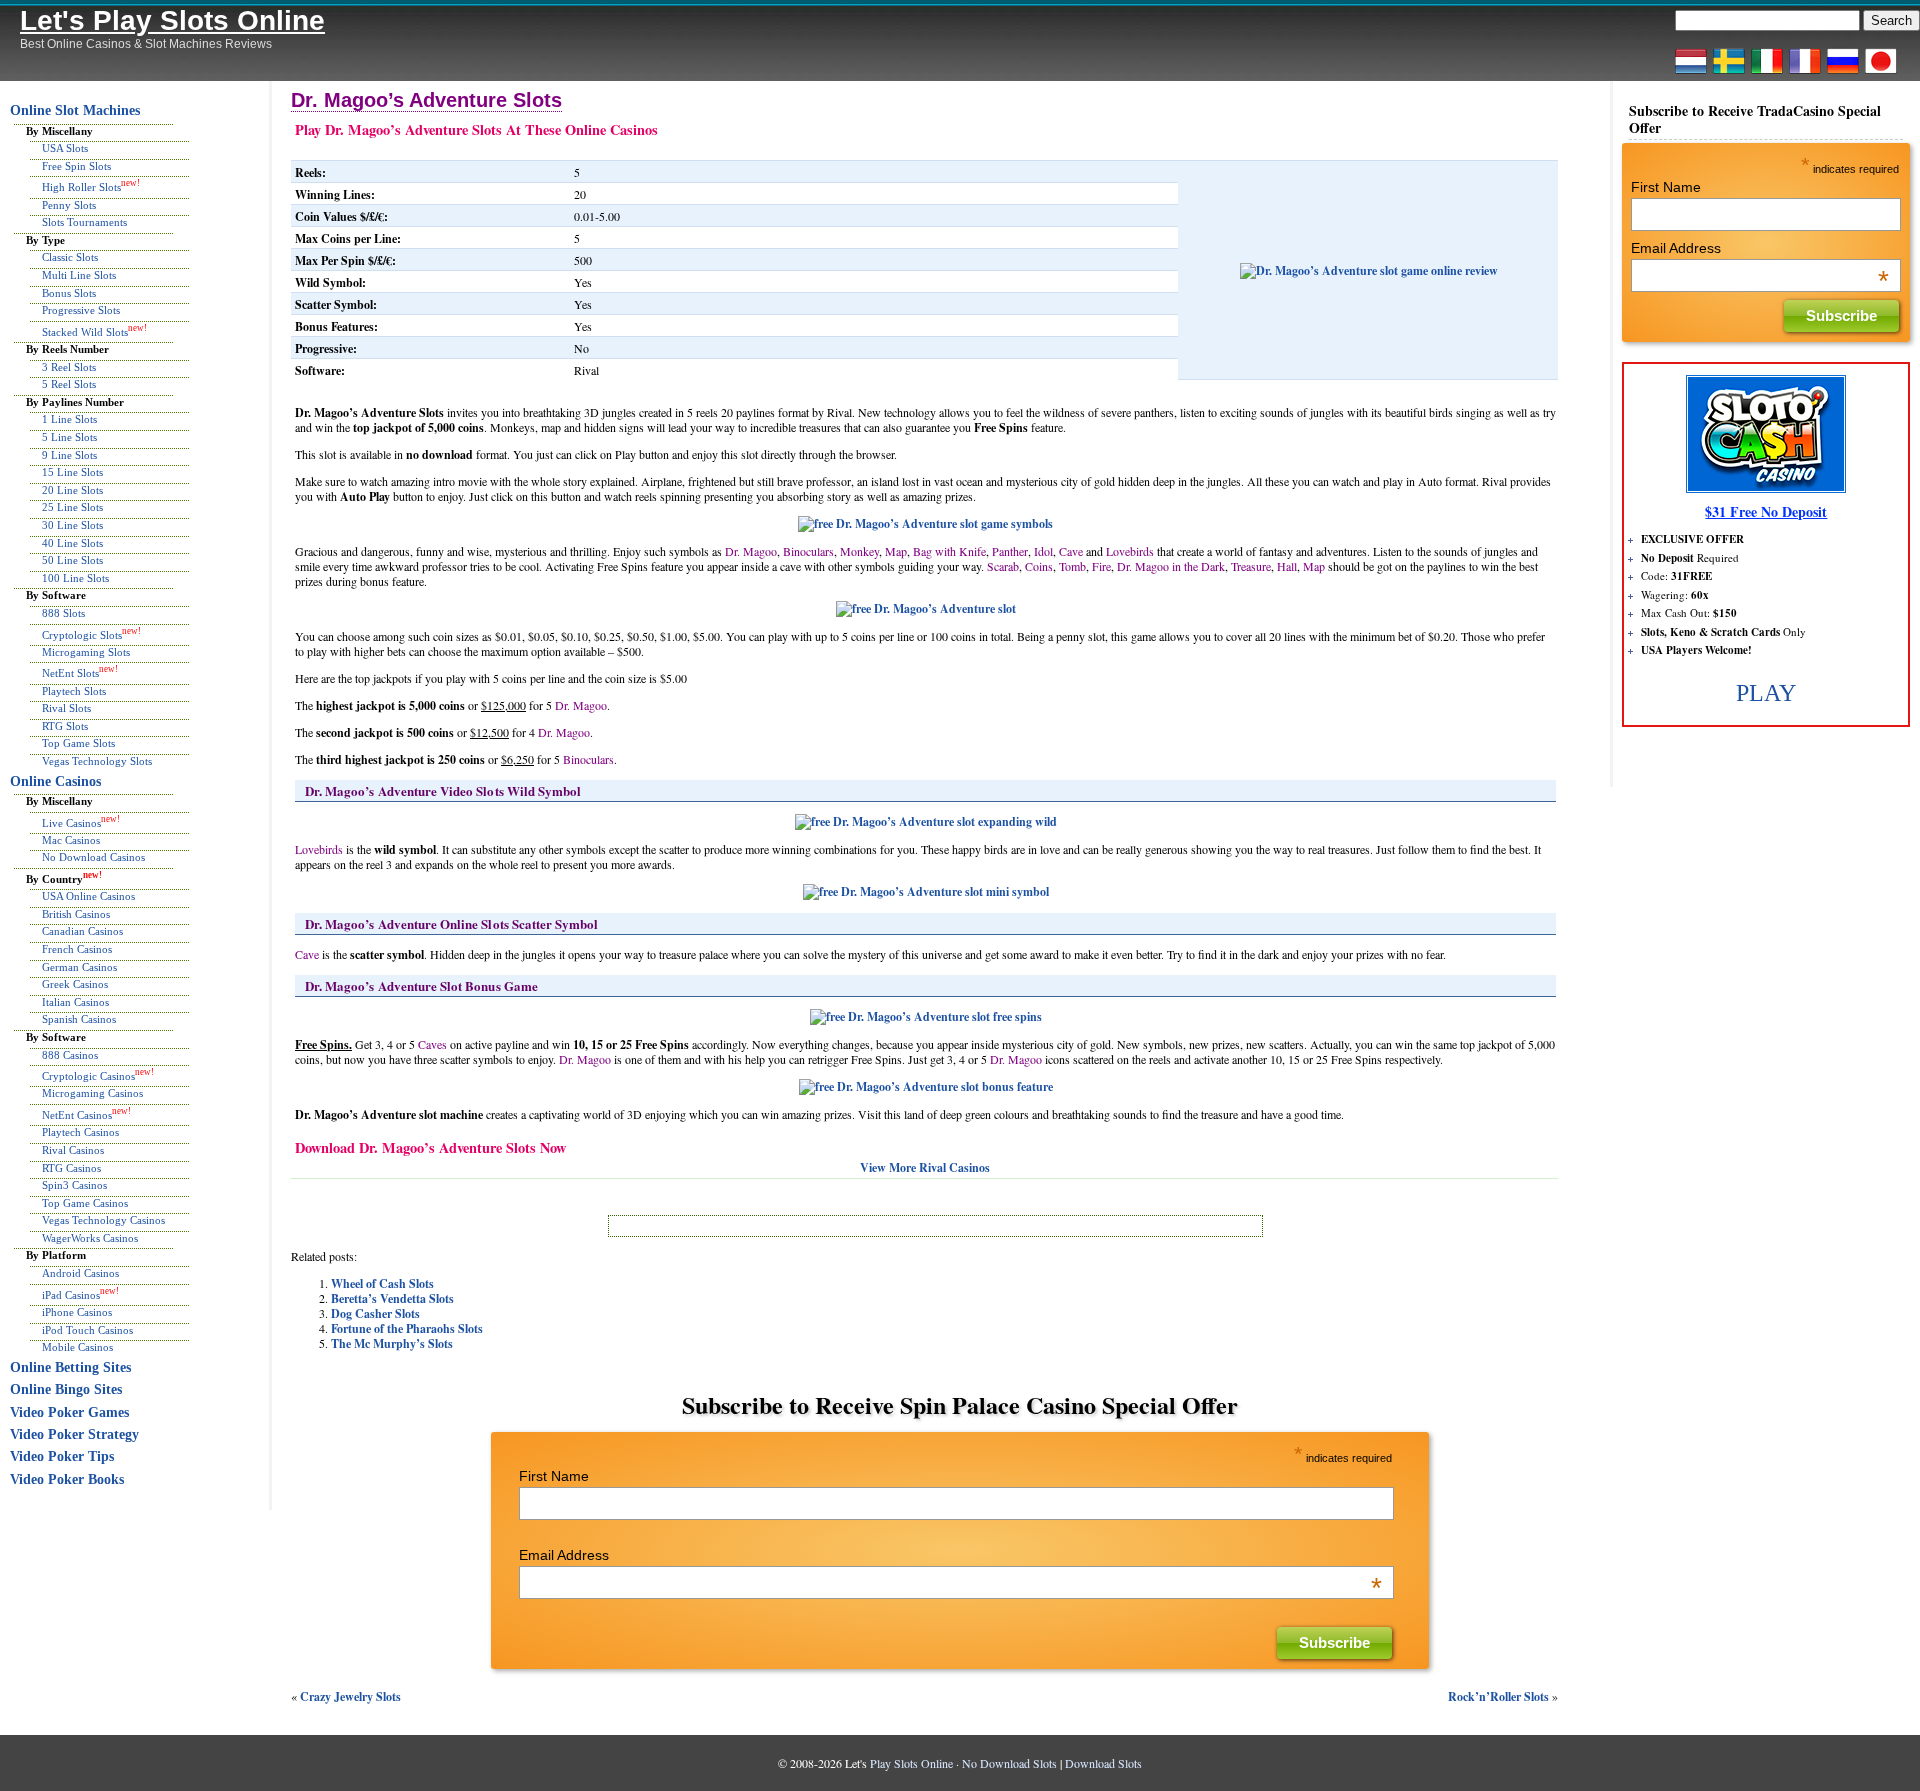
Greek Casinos (75, 984)
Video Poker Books (67, 1479)
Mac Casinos (71, 840)
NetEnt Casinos (77, 1115)
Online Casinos (55, 781)
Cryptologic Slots (82, 634)
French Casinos (77, 949)
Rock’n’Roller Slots (1498, 1696)
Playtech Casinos (80, 1132)
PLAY (1766, 693)
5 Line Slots (69, 437)
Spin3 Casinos (74, 1185)
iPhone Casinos (77, 1312)
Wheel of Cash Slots (382, 1283)
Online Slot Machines (75, 110)
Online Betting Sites (70, 1367)
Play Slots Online (911, 1763)
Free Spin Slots (76, 166)
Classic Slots (70, 257)
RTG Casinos (71, 1168)
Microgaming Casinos (92, 1093)
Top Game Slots (78, 743)
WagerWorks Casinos (90, 1238)
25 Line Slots (72, 507)
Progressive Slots (81, 310)
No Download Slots (1009, 1763)
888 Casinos (70, 1055)
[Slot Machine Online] (1767, 73)
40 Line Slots (72, 543)
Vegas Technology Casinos (103, 1220)
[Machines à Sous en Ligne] (1805, 73)
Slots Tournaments (84, 222)
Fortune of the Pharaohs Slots (407, 1328)
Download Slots (1103, 1763)
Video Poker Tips (62, 1456)
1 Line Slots (69, 419)
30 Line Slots (72, 525)
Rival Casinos (73, 1150)
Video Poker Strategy (74, 1434)
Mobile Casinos (77, 1347)
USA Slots (65, 148)
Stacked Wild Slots (85, 331)
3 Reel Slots (69, 367)
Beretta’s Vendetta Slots (392, 1298)
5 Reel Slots (69, 384)
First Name (554, 1476)
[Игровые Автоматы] (1843, 73)
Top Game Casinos (85, 1203)
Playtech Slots (74, 691)
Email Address (950, 1555)
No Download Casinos (93, 857)
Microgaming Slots (86, 652)
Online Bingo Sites (66, 1389)
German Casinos (79, 967)
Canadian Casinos (82, 931)
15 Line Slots (72, 472)
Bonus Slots (69, 293)
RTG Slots (65, 726)
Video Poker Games (69, 1412)
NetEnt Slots (70, 673)
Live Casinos (71, 822)
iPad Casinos (71, 1294)
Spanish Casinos (79, 1019)
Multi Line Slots (79, 275)
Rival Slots (66, 708)
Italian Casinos (75, 1002)
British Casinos (76, 914)
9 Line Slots (69, 455)
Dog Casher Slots (375, 1313)
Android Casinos (80, 1273)
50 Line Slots (72, 560)
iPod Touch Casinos (87, 1330)
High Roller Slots (81, 187)
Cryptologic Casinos (88, 1076)
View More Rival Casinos (925, 1167)
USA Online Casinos (88, 896)
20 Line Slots (72, 490)
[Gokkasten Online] (1691, 73)
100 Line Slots (75, 578)
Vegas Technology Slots (97, 761)
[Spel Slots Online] (1729, 73)
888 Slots (63, 613)
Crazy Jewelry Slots (350, 1696)
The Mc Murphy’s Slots (392, 1343)
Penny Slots (69, 205)
